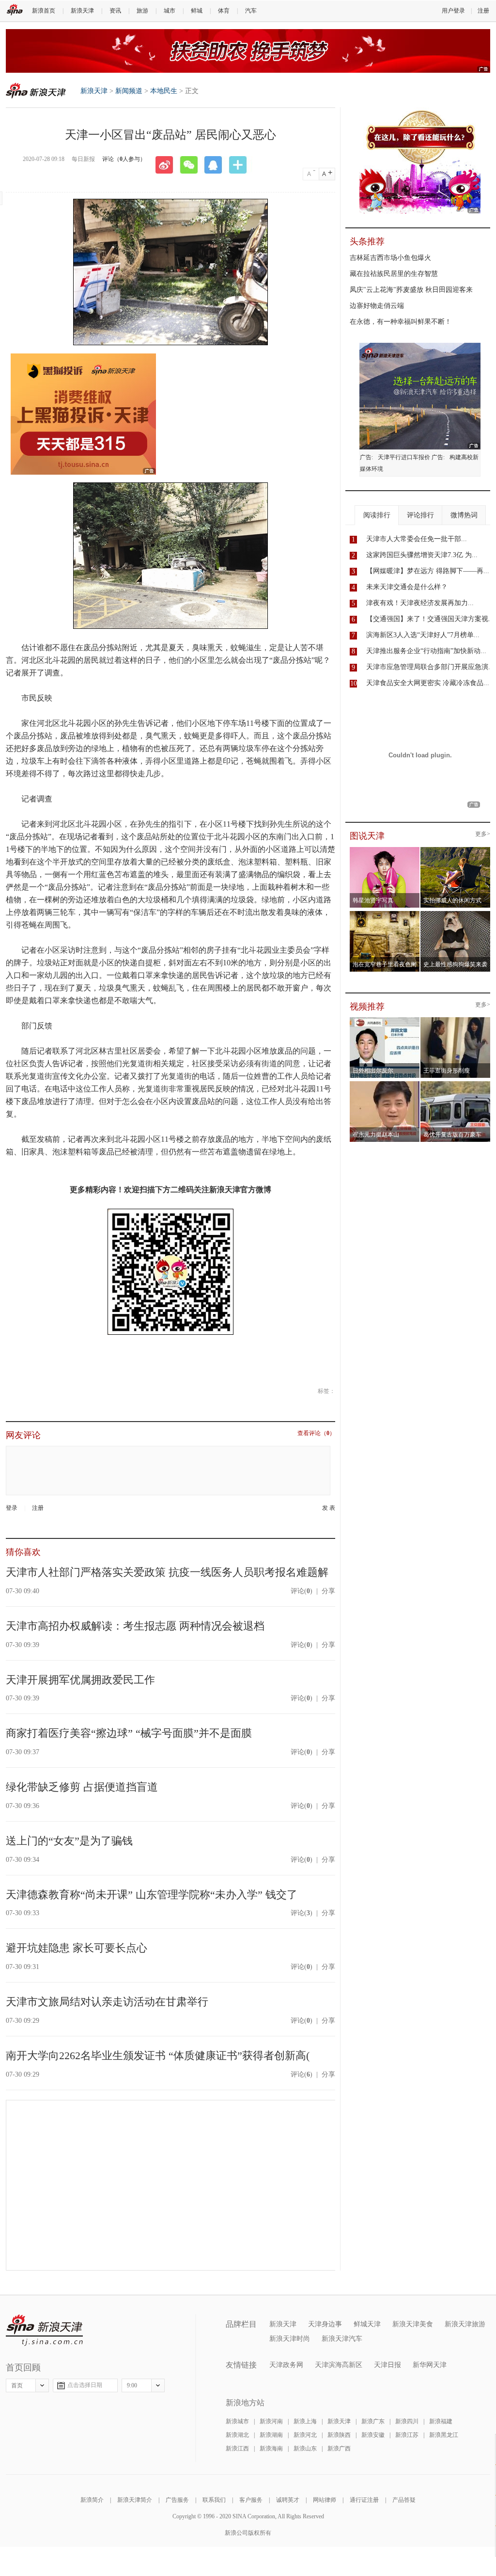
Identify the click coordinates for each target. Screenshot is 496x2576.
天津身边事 (325, 2324)
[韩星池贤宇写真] (385, 850)
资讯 (115, 11)
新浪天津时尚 (290, 2339)
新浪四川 (407, 2421)
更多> (483, 834)
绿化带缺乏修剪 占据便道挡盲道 (82, 1787)
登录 (12, 1508)
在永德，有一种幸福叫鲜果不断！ (401, 322)
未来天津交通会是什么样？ (407, 587)
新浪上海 (305, 2421)
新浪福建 (441, 2421)
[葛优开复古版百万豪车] (456, 1084)
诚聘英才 (288, 2500)
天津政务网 (286, 2365)
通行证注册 (364, 2500)
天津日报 (387, 2365)
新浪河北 (305, 2435)
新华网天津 (430, 2365)
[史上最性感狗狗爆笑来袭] (456, 914)
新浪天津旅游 (465, 2324)
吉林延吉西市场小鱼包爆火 (390, 258)
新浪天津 (82, 11)
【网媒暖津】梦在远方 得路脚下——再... (428, 571)
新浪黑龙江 (444, 2435)
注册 (483, 11)
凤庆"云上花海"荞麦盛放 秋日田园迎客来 (411, 290)
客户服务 (251, 2500)
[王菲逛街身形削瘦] (456, 1020)
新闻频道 (129, 91)
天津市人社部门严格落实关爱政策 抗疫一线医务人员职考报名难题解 (167, 1572)
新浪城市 (237, 2421)
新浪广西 (339, 2448)
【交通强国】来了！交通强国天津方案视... (430, 619)
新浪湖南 (271, 2435)
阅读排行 (377, 515)
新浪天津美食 (413, 2324)
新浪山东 (305, 2448)
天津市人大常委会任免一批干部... (417, 539)
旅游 (142, 11)
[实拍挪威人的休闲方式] (456, 850)
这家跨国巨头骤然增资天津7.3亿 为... (422, 555)
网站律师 (325, 2500)
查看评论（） (316, 1433)
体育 (224, 11)
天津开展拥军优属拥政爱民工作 (80, 1680)
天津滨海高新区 (339, 2365)
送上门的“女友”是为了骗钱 (69, 1841)
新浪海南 (271, 2448)
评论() (302, 1591)
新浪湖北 (237, 2435)
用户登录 (453, 11)
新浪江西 (237, 2448)
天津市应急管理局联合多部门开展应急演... (430, 667)
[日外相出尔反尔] (385, 1020)
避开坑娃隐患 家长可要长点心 (77, 1948)
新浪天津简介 (135, 2500)
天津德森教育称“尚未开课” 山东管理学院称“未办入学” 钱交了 (152, 1895)
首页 (17, 2385)
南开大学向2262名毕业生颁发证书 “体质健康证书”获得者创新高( (158, 2056)
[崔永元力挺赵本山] (385, 1084)
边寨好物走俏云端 (377, 306)
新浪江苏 (407, 2435)
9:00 (132, 2385)
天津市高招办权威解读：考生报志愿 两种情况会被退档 (135, 1626)
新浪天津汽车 (342, 2339)
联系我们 (214, 2500)
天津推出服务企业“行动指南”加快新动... (426, 651)
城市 (170, 11)
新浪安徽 (373, 2435)
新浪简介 (92, 2500)
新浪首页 (44, 11)
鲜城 (197, 11)
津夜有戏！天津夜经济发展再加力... (420, 603)
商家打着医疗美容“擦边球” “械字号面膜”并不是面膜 (129, 1733)
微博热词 (464, 515)
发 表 (329, 1508)
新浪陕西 (339, 2435)
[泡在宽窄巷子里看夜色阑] (385, 914)
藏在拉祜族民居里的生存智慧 (394, 274)
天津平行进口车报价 (404, 457)
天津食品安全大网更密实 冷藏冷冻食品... (428, 683)
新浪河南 (271, 2421)
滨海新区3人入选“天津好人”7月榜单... (423, 635)
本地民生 (164, 91)
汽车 (251, 11)
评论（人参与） (124, 159)
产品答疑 (404, 2500)
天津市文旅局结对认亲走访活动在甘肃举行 (107, 2002)
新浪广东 (373, 2421)
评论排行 (420, 515)
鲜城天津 (367, 2324)
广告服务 (177, 2500)
